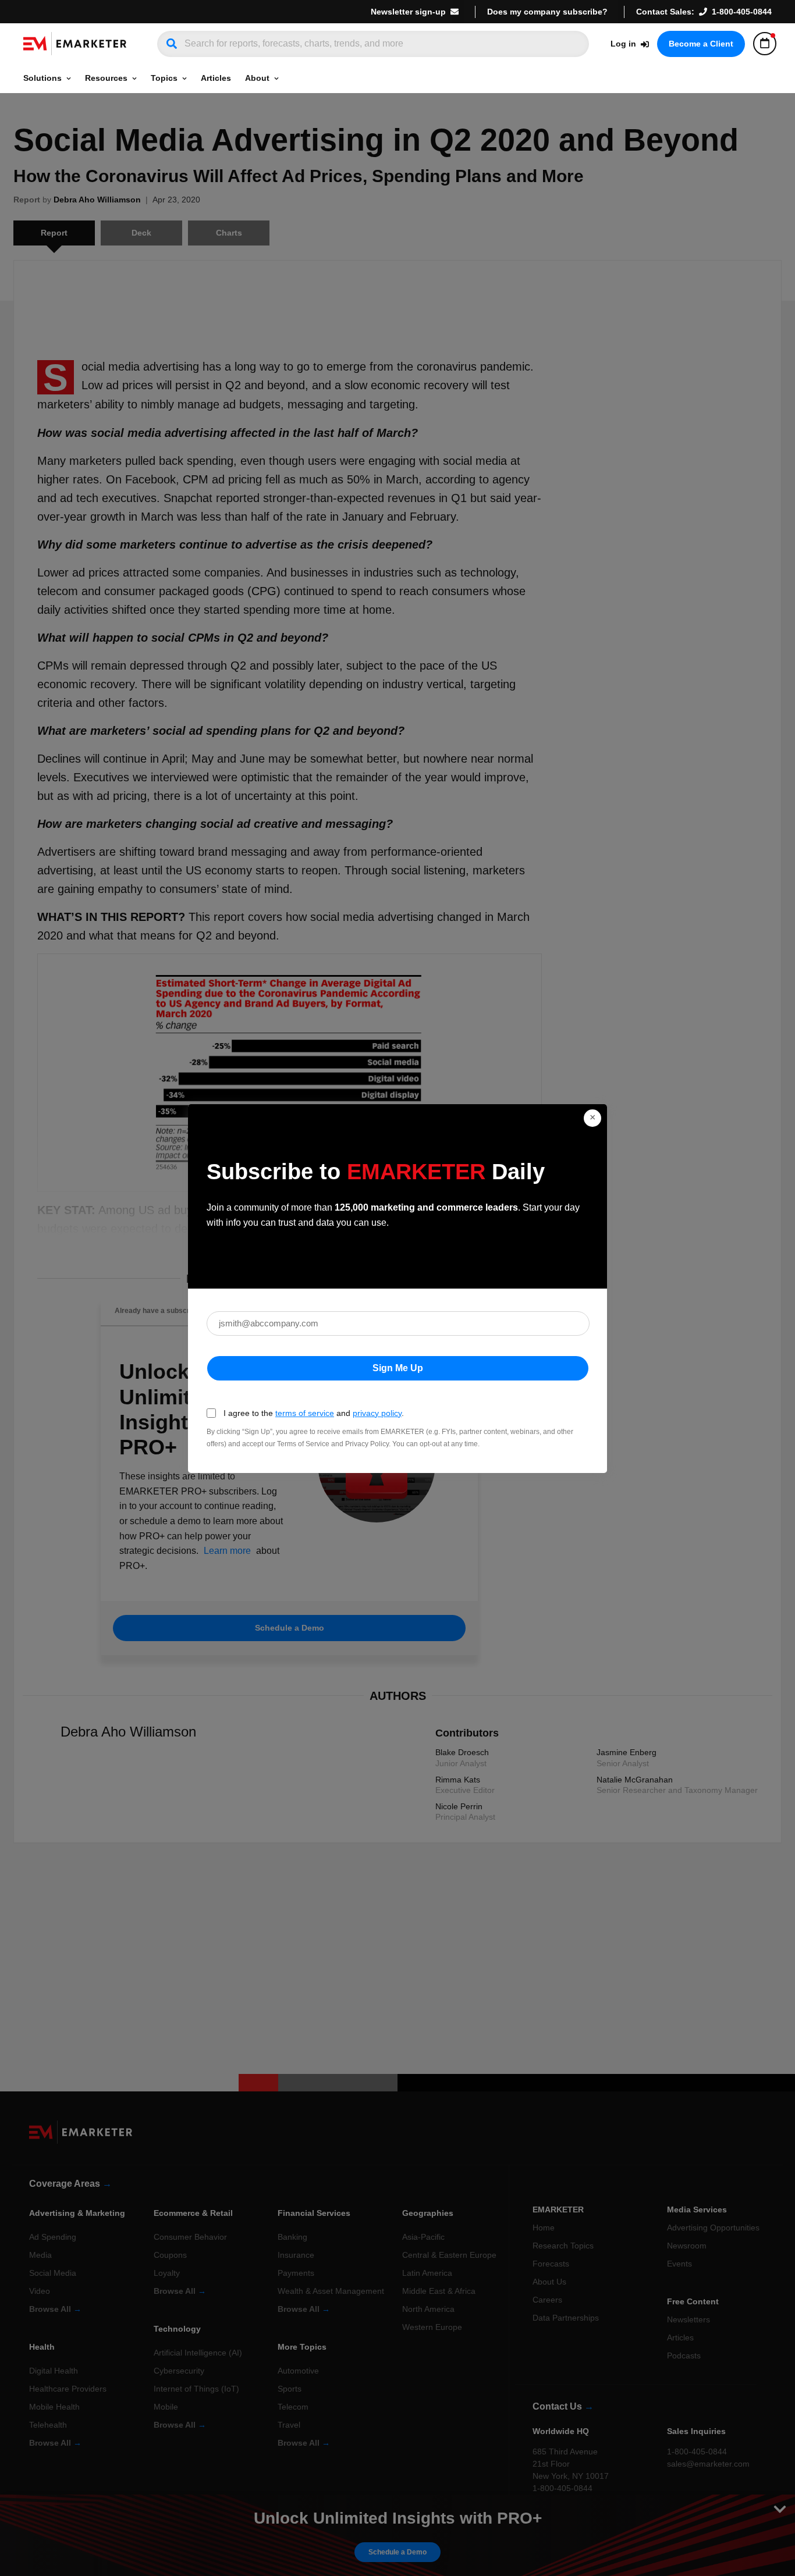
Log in (623, 44)
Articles (216, 78)
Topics (164, 78)
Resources (106, 78)
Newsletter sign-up (408, 12)
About (257, 78)
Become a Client (701, 44)
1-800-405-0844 (742, 12)
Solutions (42, 78)
